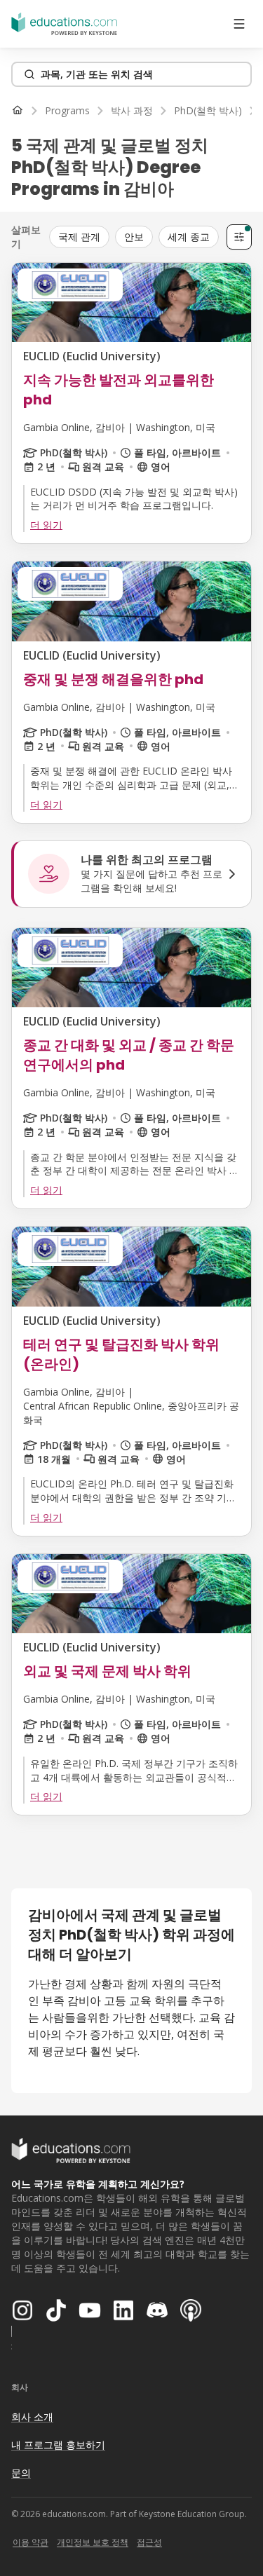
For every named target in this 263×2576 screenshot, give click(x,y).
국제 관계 (79, 237)
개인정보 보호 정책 (93, 2542)
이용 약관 (31, 2542)
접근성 (149, 2542)
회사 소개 (32, 2417)
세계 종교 (189, 237)
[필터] (239, 237)
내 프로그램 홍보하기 (58, 2445)
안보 (134, 237)
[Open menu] (239, 24)
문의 (21, 2473)
